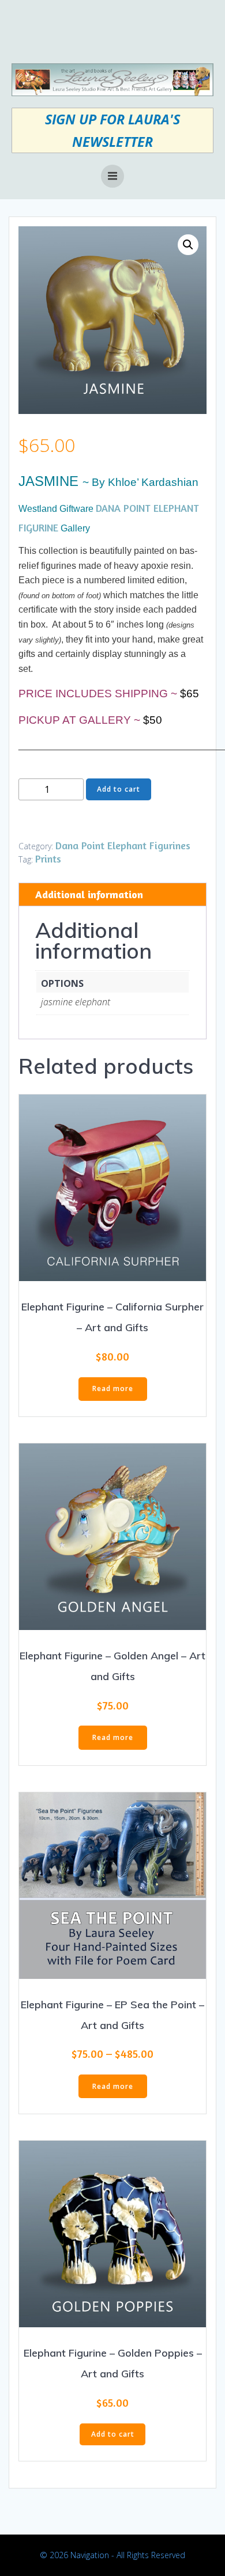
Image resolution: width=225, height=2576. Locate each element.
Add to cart (119, 789)
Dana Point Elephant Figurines (123, 845)
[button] (188, 245)
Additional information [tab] (89, 894)
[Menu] (112, 176)
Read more (113, 1388)
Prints (48, 858)
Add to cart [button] (113, 2434)
